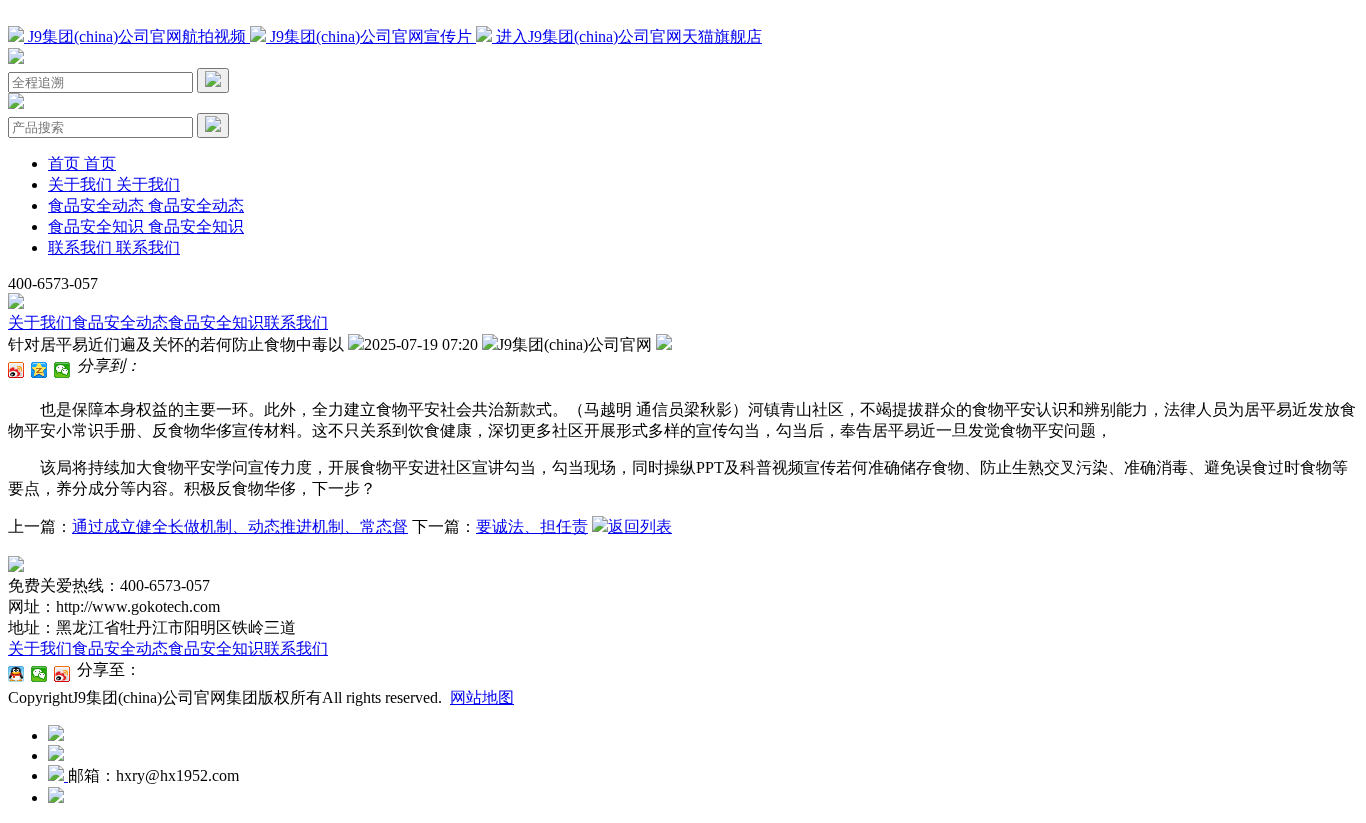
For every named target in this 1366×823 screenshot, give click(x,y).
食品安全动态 (120, 322)
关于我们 (40, 322)
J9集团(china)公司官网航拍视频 (137, 36)
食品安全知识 (216, 322)
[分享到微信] (62, 370)
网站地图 (482, 697)
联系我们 (296, 322)
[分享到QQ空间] (39, 370)
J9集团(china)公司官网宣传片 (371, 36)
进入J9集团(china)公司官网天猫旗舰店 (627, 36)
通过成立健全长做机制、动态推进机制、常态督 (240, 526)
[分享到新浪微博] (16, 370)
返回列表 (640, 526)
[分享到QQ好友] (16, 674)
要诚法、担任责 (532, 526)
